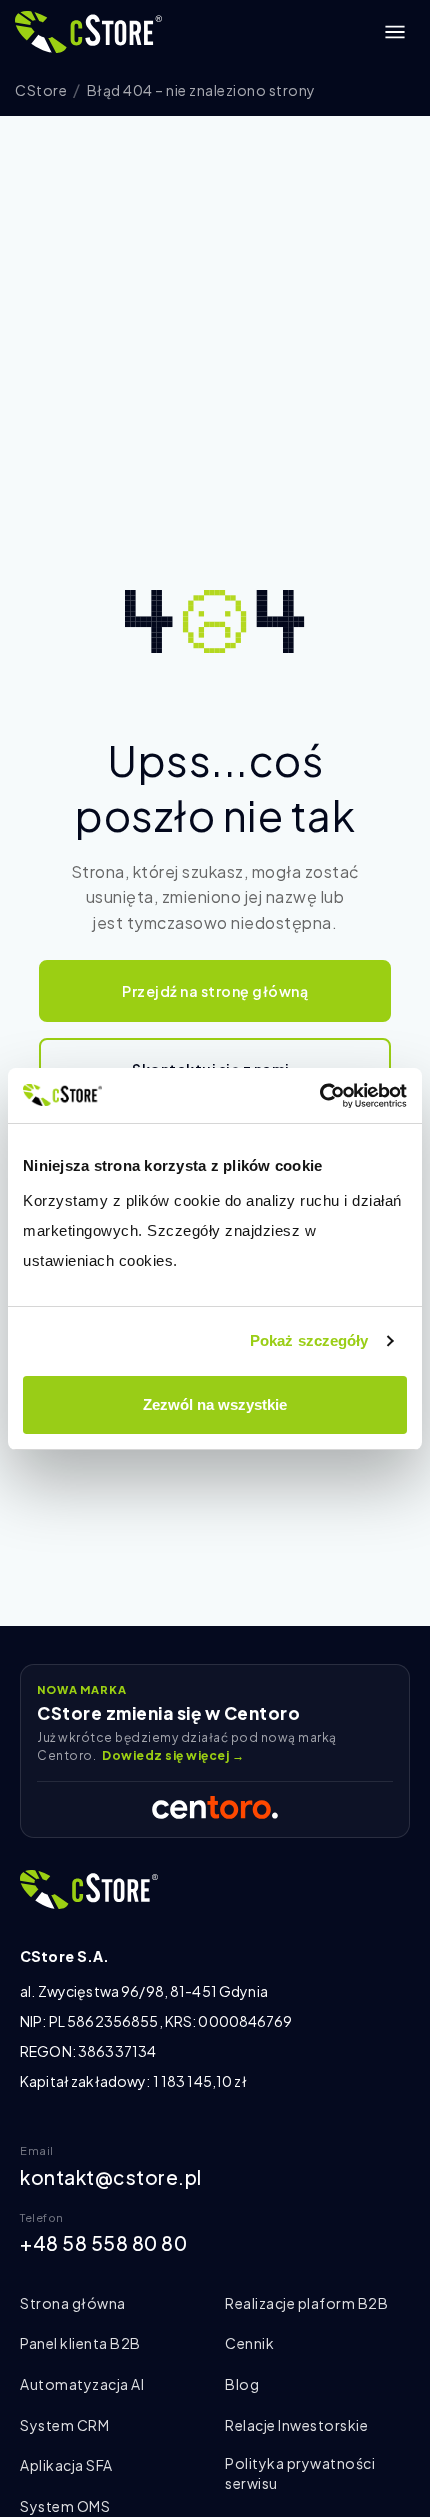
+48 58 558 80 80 (103, 2243)
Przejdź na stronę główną (215, 991)
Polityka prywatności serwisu (300, 2473)
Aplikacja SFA (66, 2465)
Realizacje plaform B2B (306, 2303)
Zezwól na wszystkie (215, 1404)
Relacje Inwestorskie (296, 2425)
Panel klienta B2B (80, 2343)
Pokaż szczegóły (309, 1340)
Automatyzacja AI (82, 2384)
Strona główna (73, 2303)
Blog (242, 2384)
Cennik (249, 2343)
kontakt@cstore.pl (111, 2177)
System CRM (64, 2425)
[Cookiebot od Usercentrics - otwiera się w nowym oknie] (319, 1096)
